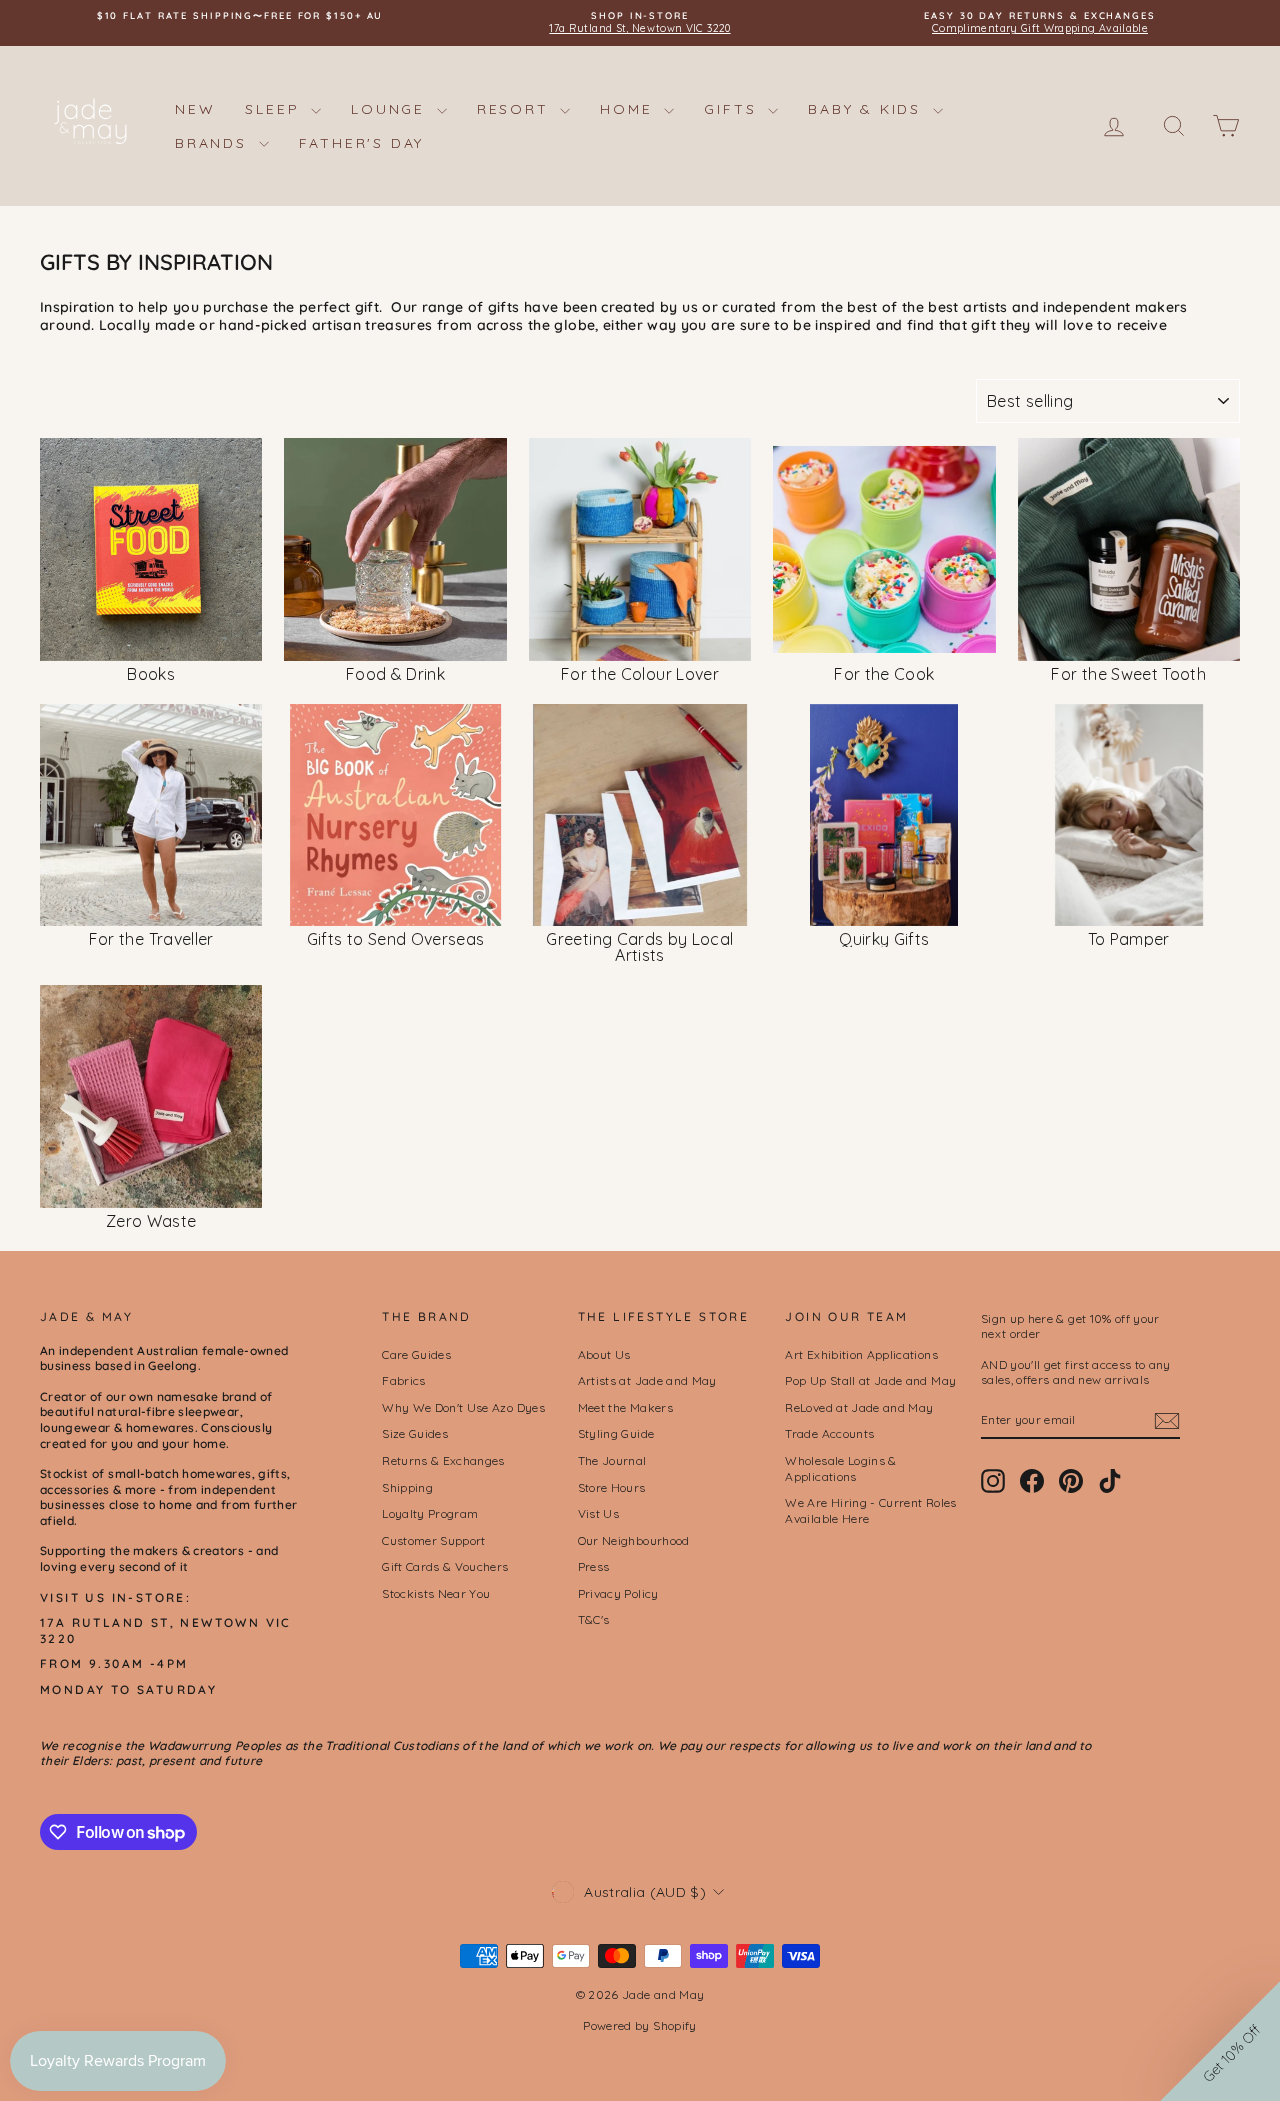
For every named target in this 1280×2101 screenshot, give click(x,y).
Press (594, 1566)
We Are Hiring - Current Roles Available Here (870, 1510)
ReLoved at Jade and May (859, 1407)
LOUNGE (391, 109)
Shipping (407, 1487)
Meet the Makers (625, 1407)
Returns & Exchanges (443, 1460)
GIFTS (733, 109)
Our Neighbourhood (634, 1540)
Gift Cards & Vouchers (445, 1566)
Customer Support (434, 1540)
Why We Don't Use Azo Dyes (463, 1407)
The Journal (612, 1460)
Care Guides (416, 1354)
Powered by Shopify (639, 2025)
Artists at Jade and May (647, 1380)
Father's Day (362, 143)
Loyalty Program (430, 1513)
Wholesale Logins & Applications (840, 1468)
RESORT (516, 109)
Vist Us (598, 1513)
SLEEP (275, 109)
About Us (604, 1354)
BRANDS (214, 143)
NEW (195, 109)
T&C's (594, 1619)
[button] (1220, 2041)
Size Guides (415, 1433)
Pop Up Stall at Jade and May (870, 1380)
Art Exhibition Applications (861, 1354)
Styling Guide (616, 1433)
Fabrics (403, 1380)
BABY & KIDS (868, 109)
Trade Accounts (829, 1433)
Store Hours (612, 1487)
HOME (629, 109)
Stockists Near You (436, 1593)
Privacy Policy (618, 1593)
